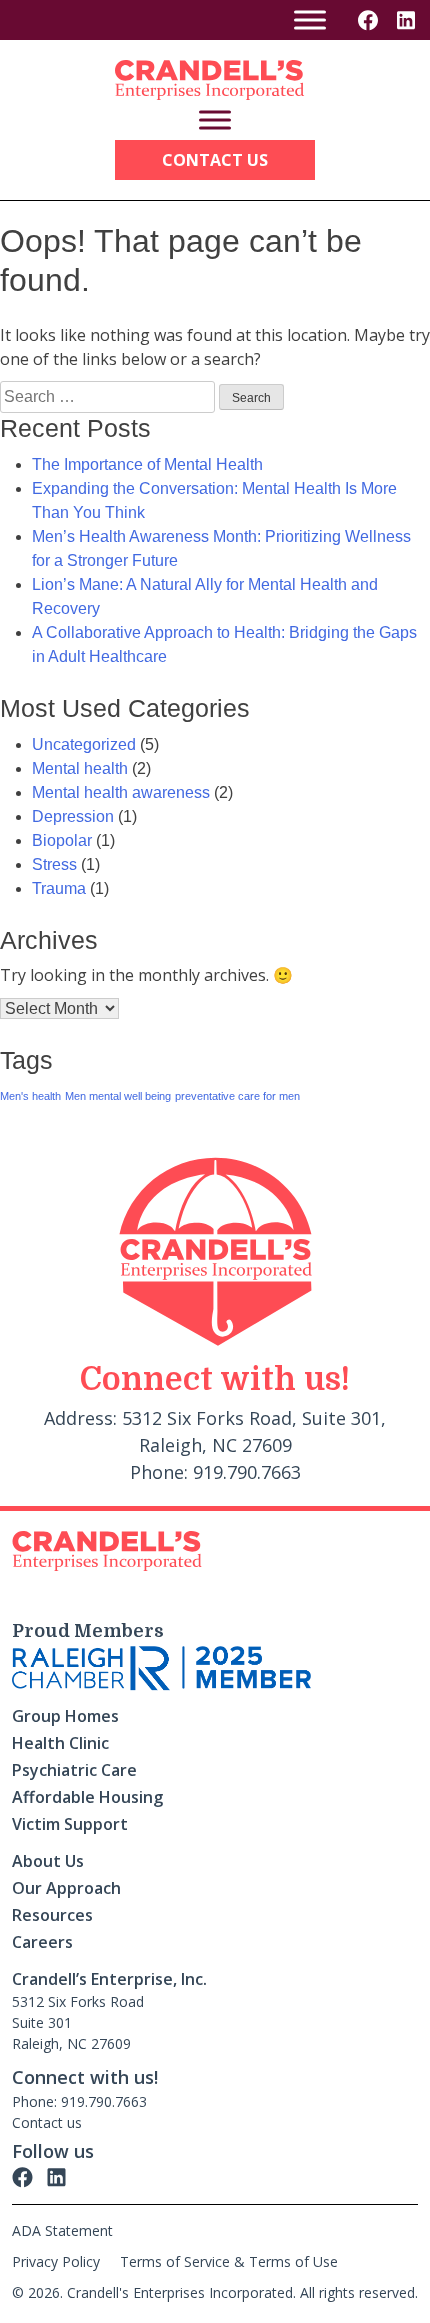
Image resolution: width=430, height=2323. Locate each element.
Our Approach (66, 1888)
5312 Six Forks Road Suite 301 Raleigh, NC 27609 (78, 2022)
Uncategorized (84, 744)
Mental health (80, 768)
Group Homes (65, 1716)
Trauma (59, 888)
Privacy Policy (56, 2261)
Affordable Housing (87, 1797)
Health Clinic (60, 1743)
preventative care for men (237, 1096)
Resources (52, 1915)
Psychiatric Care (74, 1770)
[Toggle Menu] (310, 19)
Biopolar (62, 840)
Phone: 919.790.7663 (79, 2101)
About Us (48, 1861)
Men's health (30, 1096)
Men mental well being (118, 1096)
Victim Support (70, 1824)
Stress (54, 864)
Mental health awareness (121, 792)
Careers (42, 1942)
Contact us (47, 2122)
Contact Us (215, 160)
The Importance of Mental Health (147, 464)
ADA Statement (62, 2230)
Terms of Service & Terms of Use (229, 2261)
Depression (73, 816)
